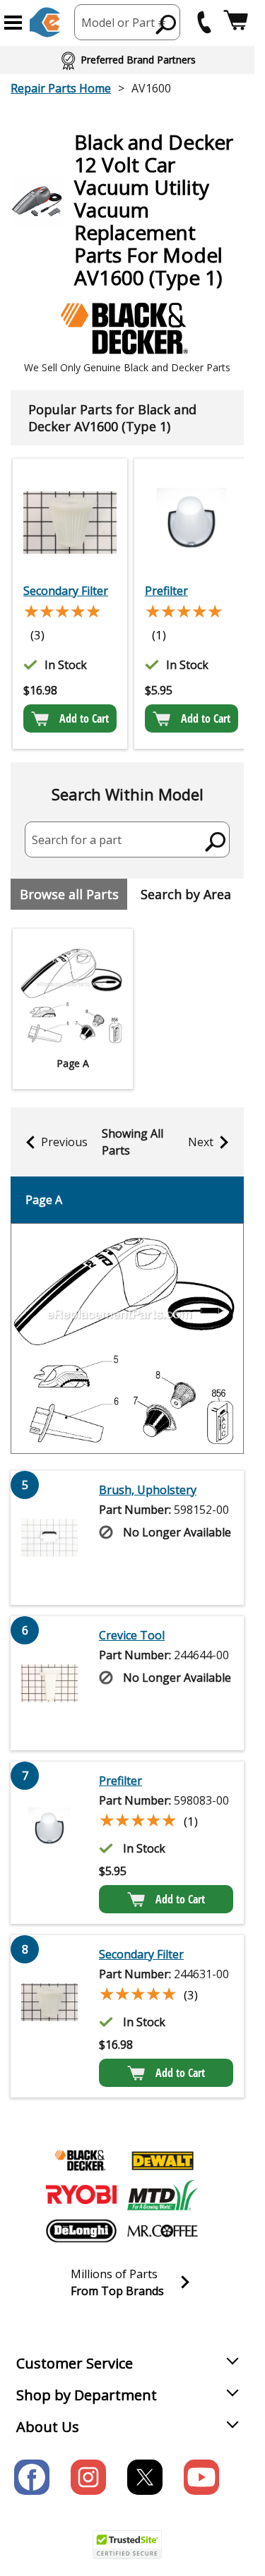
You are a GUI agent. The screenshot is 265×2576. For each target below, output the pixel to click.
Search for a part (77, 840)
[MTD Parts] (163, 2196)
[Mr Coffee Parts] (163, 2231)
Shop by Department (87, 2395)
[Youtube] (201, 2477)
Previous (64, 1142)
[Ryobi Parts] (81, 2196)
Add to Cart (84, 718)
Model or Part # (124, 23)
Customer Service (75, 2363)
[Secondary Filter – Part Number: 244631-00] (70, 522)
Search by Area (186, 894)
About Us (48, 2427)
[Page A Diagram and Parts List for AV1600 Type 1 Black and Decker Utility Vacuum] (127, 1338)
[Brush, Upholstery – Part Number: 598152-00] (49, 1538)
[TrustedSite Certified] (127, 2545)
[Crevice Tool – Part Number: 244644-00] (49, 1683)
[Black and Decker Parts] (81, 2160)
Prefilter (166, 591)
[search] (166, 24)
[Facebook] (32, 2477)
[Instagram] (88, 2477)
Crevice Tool (132, 1635)
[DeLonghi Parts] (81, 2231)
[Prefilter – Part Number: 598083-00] (192, 522)
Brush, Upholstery (148, 1490)
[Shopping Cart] (236, 22)
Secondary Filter (66, 591)
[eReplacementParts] (45, 22)
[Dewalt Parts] (163, 2160)
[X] (145, 2477)
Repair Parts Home (61, 88)
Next (201, 1142)
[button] (13, 23)
